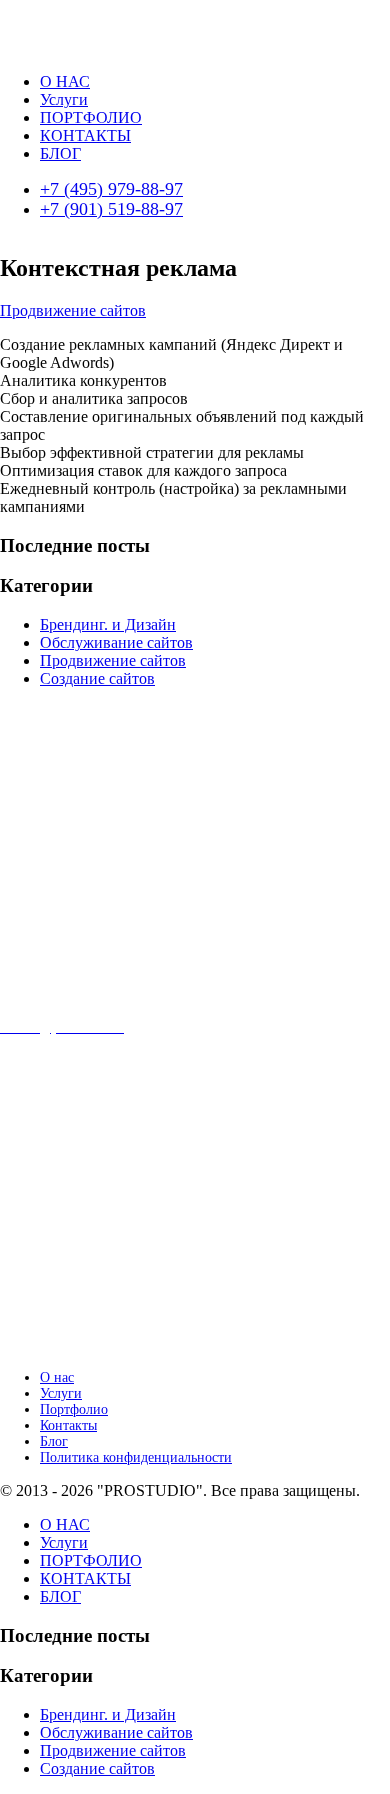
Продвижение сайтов (73, 310)
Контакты (68, 1425)
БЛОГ (60, 153)
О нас (57, 1377)
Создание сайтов (97, 678)
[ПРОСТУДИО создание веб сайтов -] (83, 47)
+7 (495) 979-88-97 (111, 189)
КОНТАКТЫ (85, 135)
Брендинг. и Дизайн (108, 624)
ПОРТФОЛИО (91, 117)
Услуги (64, 99)
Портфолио (74, 1409)
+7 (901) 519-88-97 (111, 209)
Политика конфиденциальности (136, 1457)
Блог (54, 1441)
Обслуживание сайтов (116, 642)
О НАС (65, 81)
